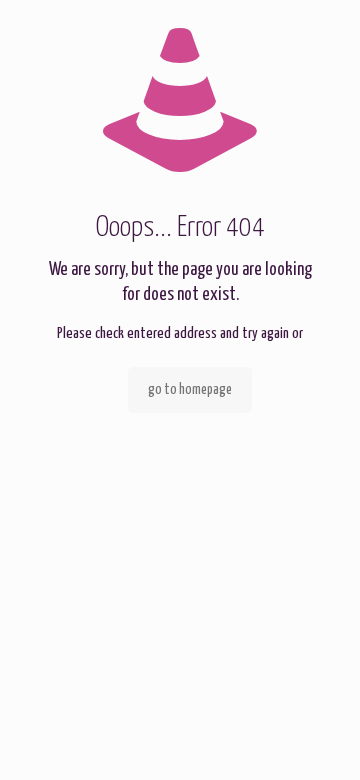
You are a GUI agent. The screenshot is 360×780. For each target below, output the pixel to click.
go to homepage (190, 390)
